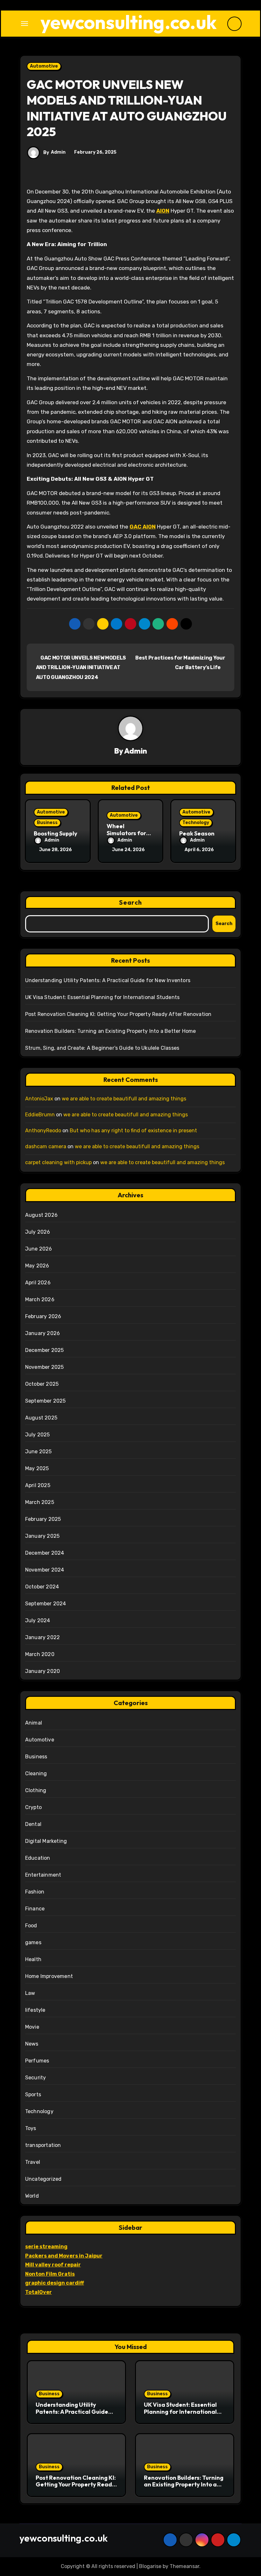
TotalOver (39, 2292)
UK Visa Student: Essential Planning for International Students (102, 997)
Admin (58, 152)
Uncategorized (43, 2179)
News (32, 2044)
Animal (34, 1723)
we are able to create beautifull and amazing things (124, 1099)
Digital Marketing (46, 1841)
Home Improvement (49, 1976)
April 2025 (38, 1485)
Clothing (36, 1790)
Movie (32, 2027)
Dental (33, 1824)
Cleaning (36, 1773)
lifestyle (35, 2010)
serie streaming (46, 2247)
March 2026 (40, 1299)
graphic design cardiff (55, 2283)
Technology (196, 823)
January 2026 (42, 1333)
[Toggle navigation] (25, 24)
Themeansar (184, 2566)
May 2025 (37, 1468)
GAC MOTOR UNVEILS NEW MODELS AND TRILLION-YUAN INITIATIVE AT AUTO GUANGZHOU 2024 (81, 668)
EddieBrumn (40, 1115)
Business (47, 823)
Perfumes (37, 2061)
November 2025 (45, 1367)
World (32, 2196)
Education (38, 1858)
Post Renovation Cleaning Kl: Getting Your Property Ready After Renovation (118, 1014)
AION (163, 211)
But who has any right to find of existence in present (133, 1131)
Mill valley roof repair (53, 2265)
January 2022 (42, 1637)
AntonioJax (39, 1099)
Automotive (44, 66)
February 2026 (43, 1316)
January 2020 (42, 1671)
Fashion (35, 1892)
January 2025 (42, 1536)
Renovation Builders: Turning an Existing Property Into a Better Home (111, 1031)
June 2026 (39, 1249)
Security (36, 2078)
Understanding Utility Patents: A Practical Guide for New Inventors (108, 980)
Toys (31, 2128)
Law (30, 1993)
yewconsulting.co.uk (129, 22)
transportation (43, 2145)
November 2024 (45, 1570)
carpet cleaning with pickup (58, 1162)
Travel (33, 2162)
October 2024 (42, 1587)
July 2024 (38, 1620)
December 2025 (45, 1350)
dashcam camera (46, 1146)
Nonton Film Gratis (50, 2274)
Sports (33, 2094)
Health (33, 1959)
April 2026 (38, 1283)
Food (31, 1926)
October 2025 (42, 1384)
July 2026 (38, 1232)
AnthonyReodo (43, 1131)
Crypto (33, 1807)
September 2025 (46, 1401)
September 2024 (46, 1604)
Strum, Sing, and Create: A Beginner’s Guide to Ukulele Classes (102, 1048)
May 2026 (37, 1266)
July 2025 (38, 1435)
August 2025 (41, 1418)
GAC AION (143, 527)
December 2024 (45, 1553)
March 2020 (40, 1654)
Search (130, 902)
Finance (35, 1909)
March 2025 (40, 1502)
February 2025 (43, 1519)
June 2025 (39, 1452)
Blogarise (150, 2566)
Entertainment (43, 1875)
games (33, 1942)
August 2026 (41, 1215)
